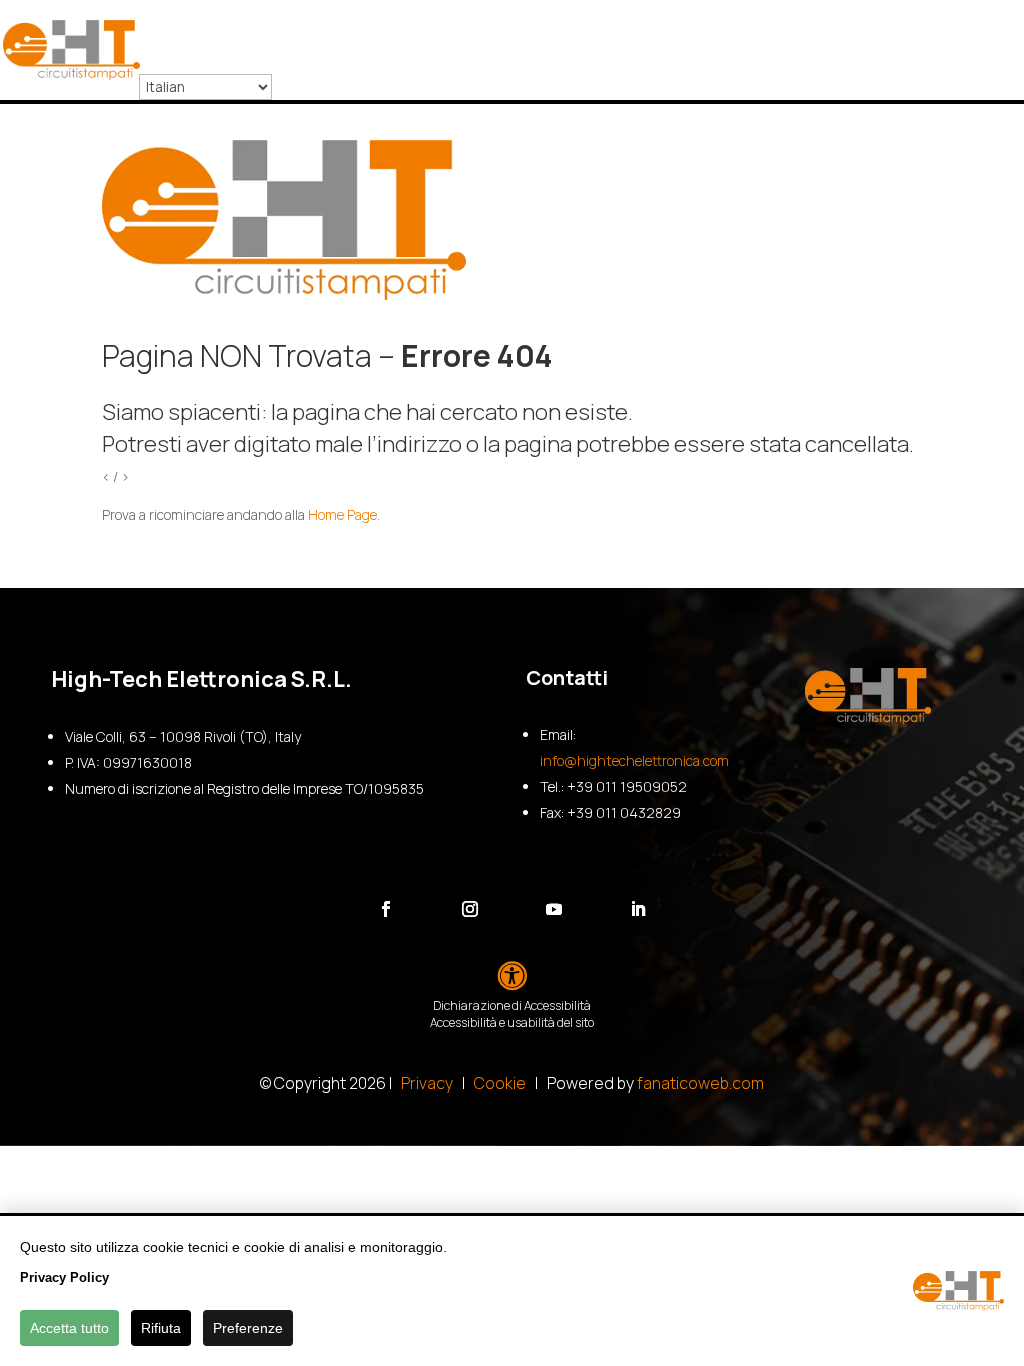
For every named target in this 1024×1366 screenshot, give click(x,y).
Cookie (500, 1083)
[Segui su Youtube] (554, 909)
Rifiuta (161, 1328)
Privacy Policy (64, 1277)
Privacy (427, 1083)
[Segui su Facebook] (386, 909)
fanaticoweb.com (700, 1083)
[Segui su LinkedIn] (638, 909)
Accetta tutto (69, 1328)
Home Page (342, 514)
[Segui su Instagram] (470, 909)
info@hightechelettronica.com (634, 760)
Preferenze (248, 1328)
